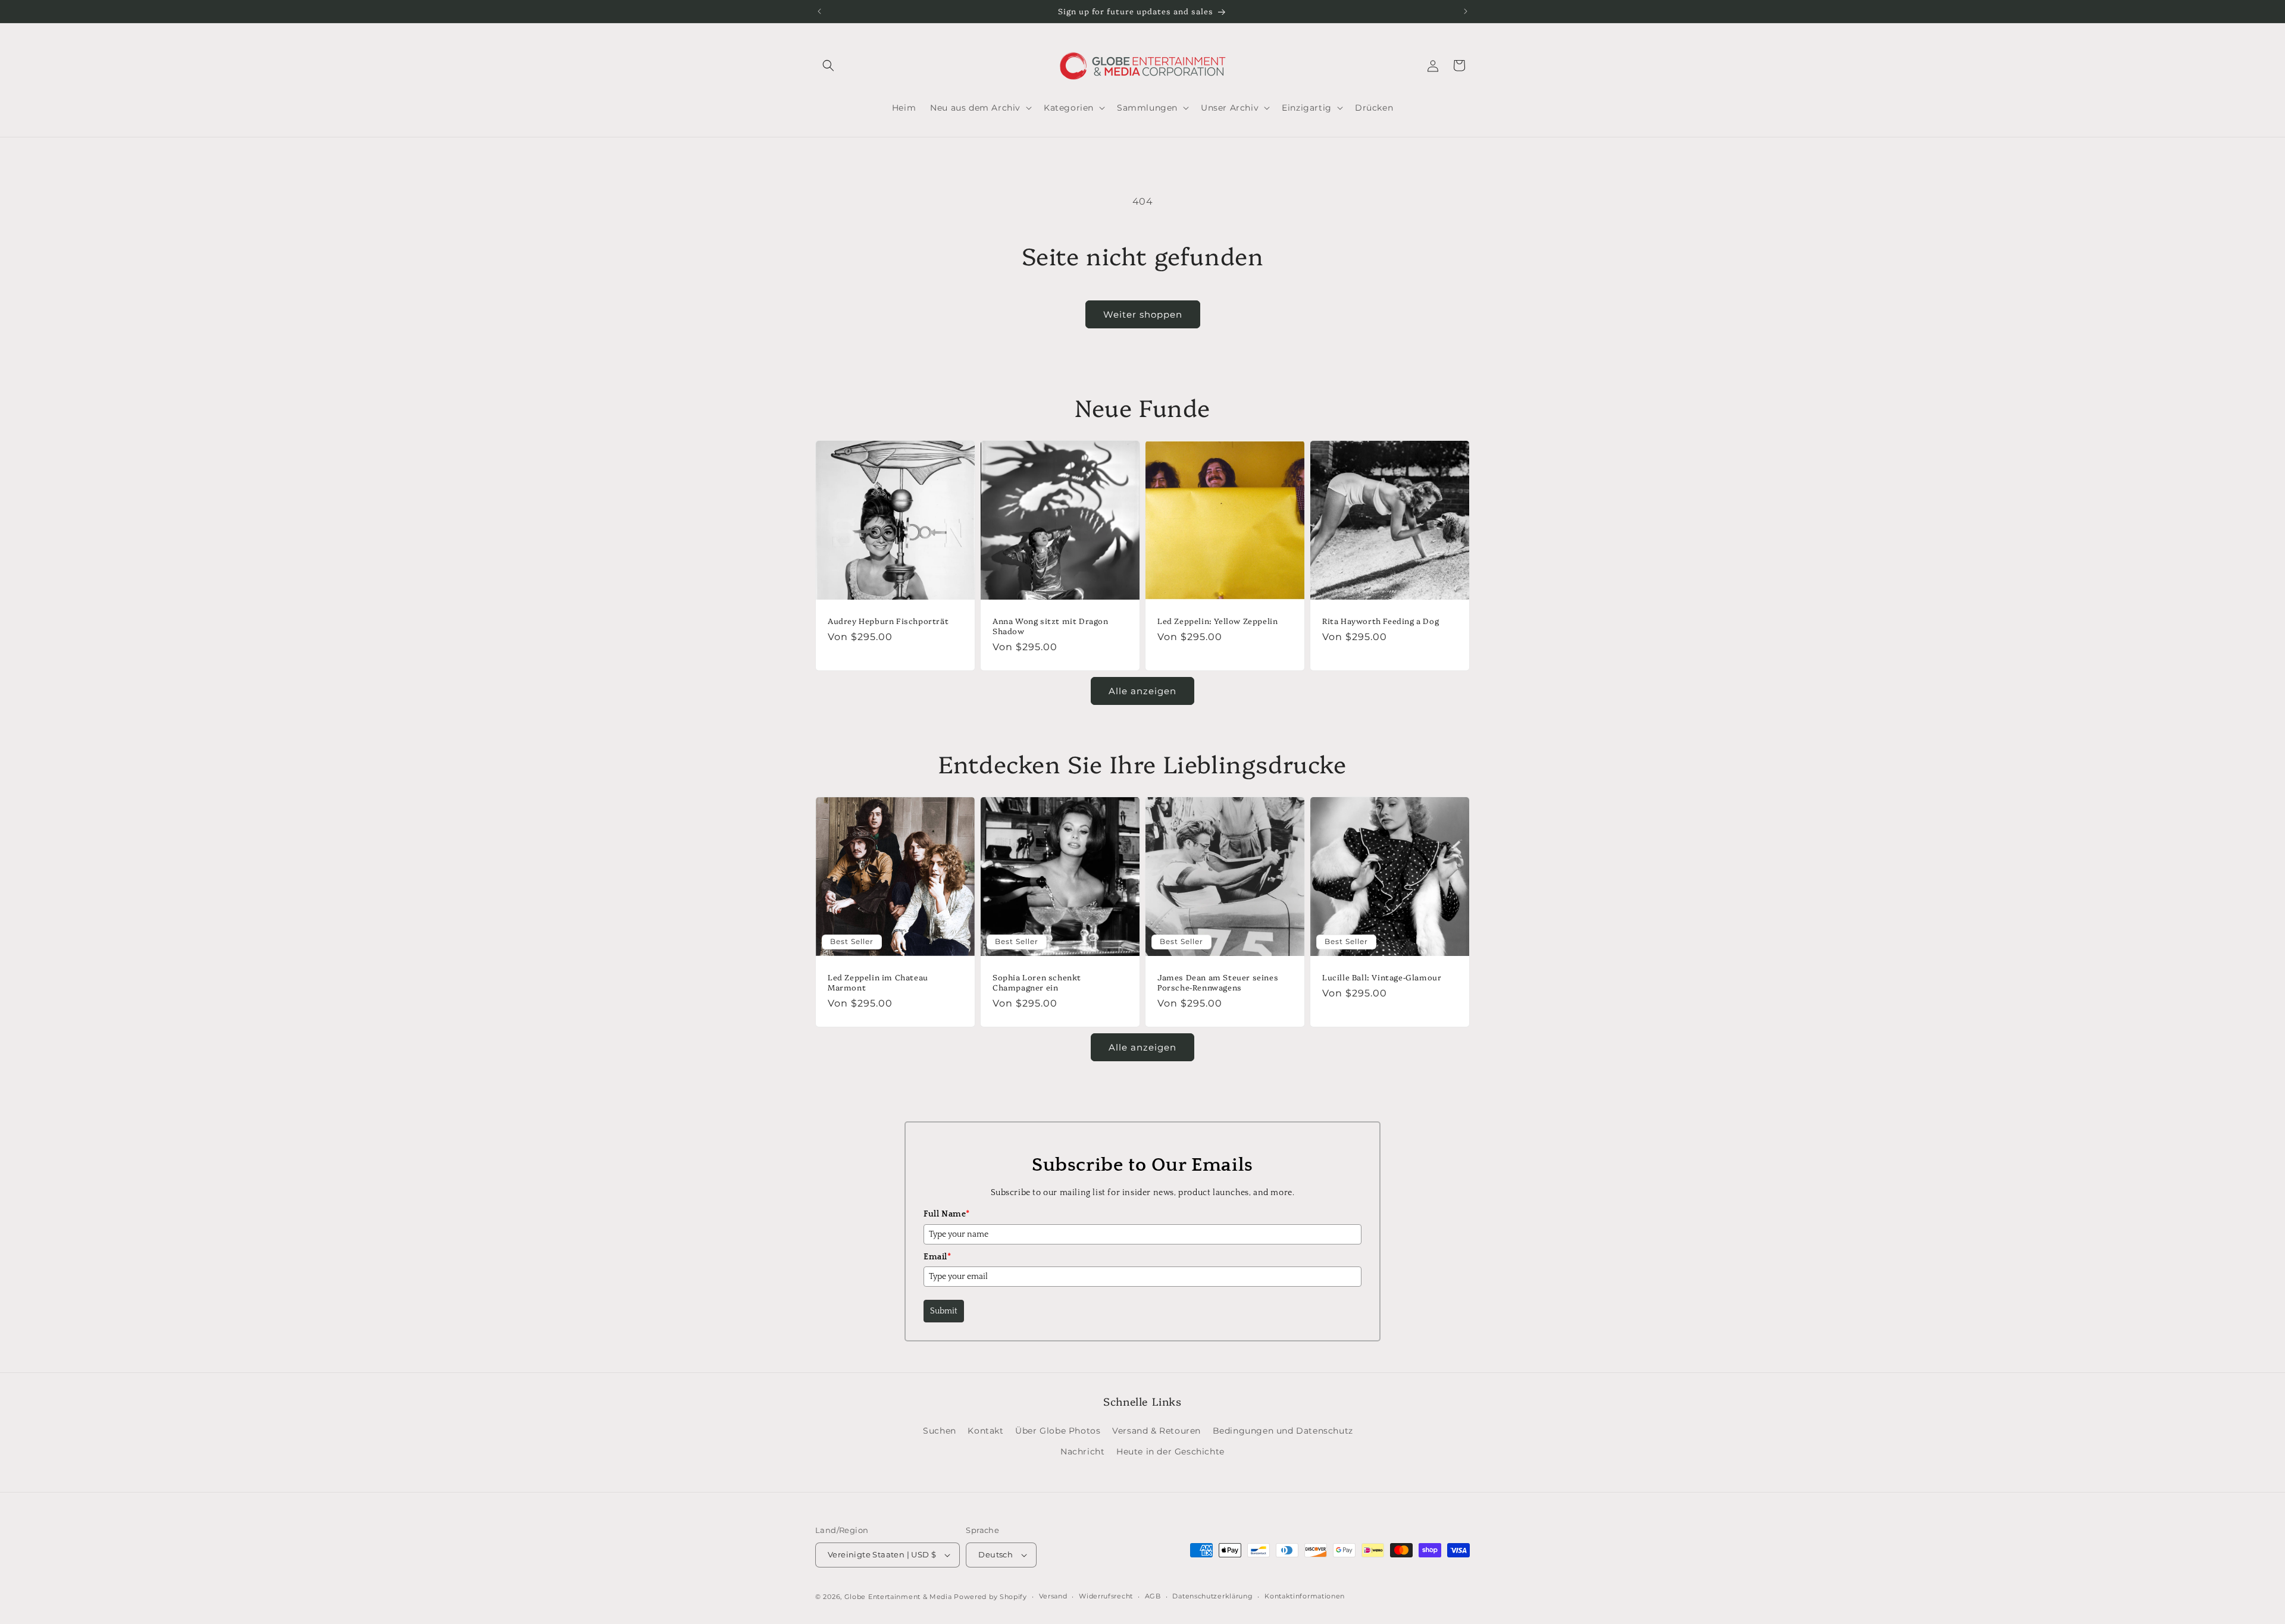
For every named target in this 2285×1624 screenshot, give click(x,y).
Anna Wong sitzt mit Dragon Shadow (1051, 626)
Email (938, 1257)
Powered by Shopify (990, 1597)
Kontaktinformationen (1305, 1596)
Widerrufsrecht (1106, 1596)
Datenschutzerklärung (1212, 1596)
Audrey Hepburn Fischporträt (888, 621)
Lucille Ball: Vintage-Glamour (1382, 977)
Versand (1053, 1596)
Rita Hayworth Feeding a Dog (1381, 621)
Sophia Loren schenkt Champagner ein (1037, 982)
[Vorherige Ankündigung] (819, 11)
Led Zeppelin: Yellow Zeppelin (1217, 621)
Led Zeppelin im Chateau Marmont (878, 982)
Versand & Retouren (1156, 1431)
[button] (828, 65)
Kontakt (985, 1431)
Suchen (940, 1431)
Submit (944, 1311)
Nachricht (1082, 1451)
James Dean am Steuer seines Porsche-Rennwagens (1218, 982)
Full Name (947, 1214)
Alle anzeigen (1142, 691)
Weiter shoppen (1143, 314)
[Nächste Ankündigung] (1466, 11)
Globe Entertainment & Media (898, 1597)
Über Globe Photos (1058, 1431)
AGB (1153, 1596)
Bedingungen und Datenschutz (1283, 1431)
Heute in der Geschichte (1170, 1451)
